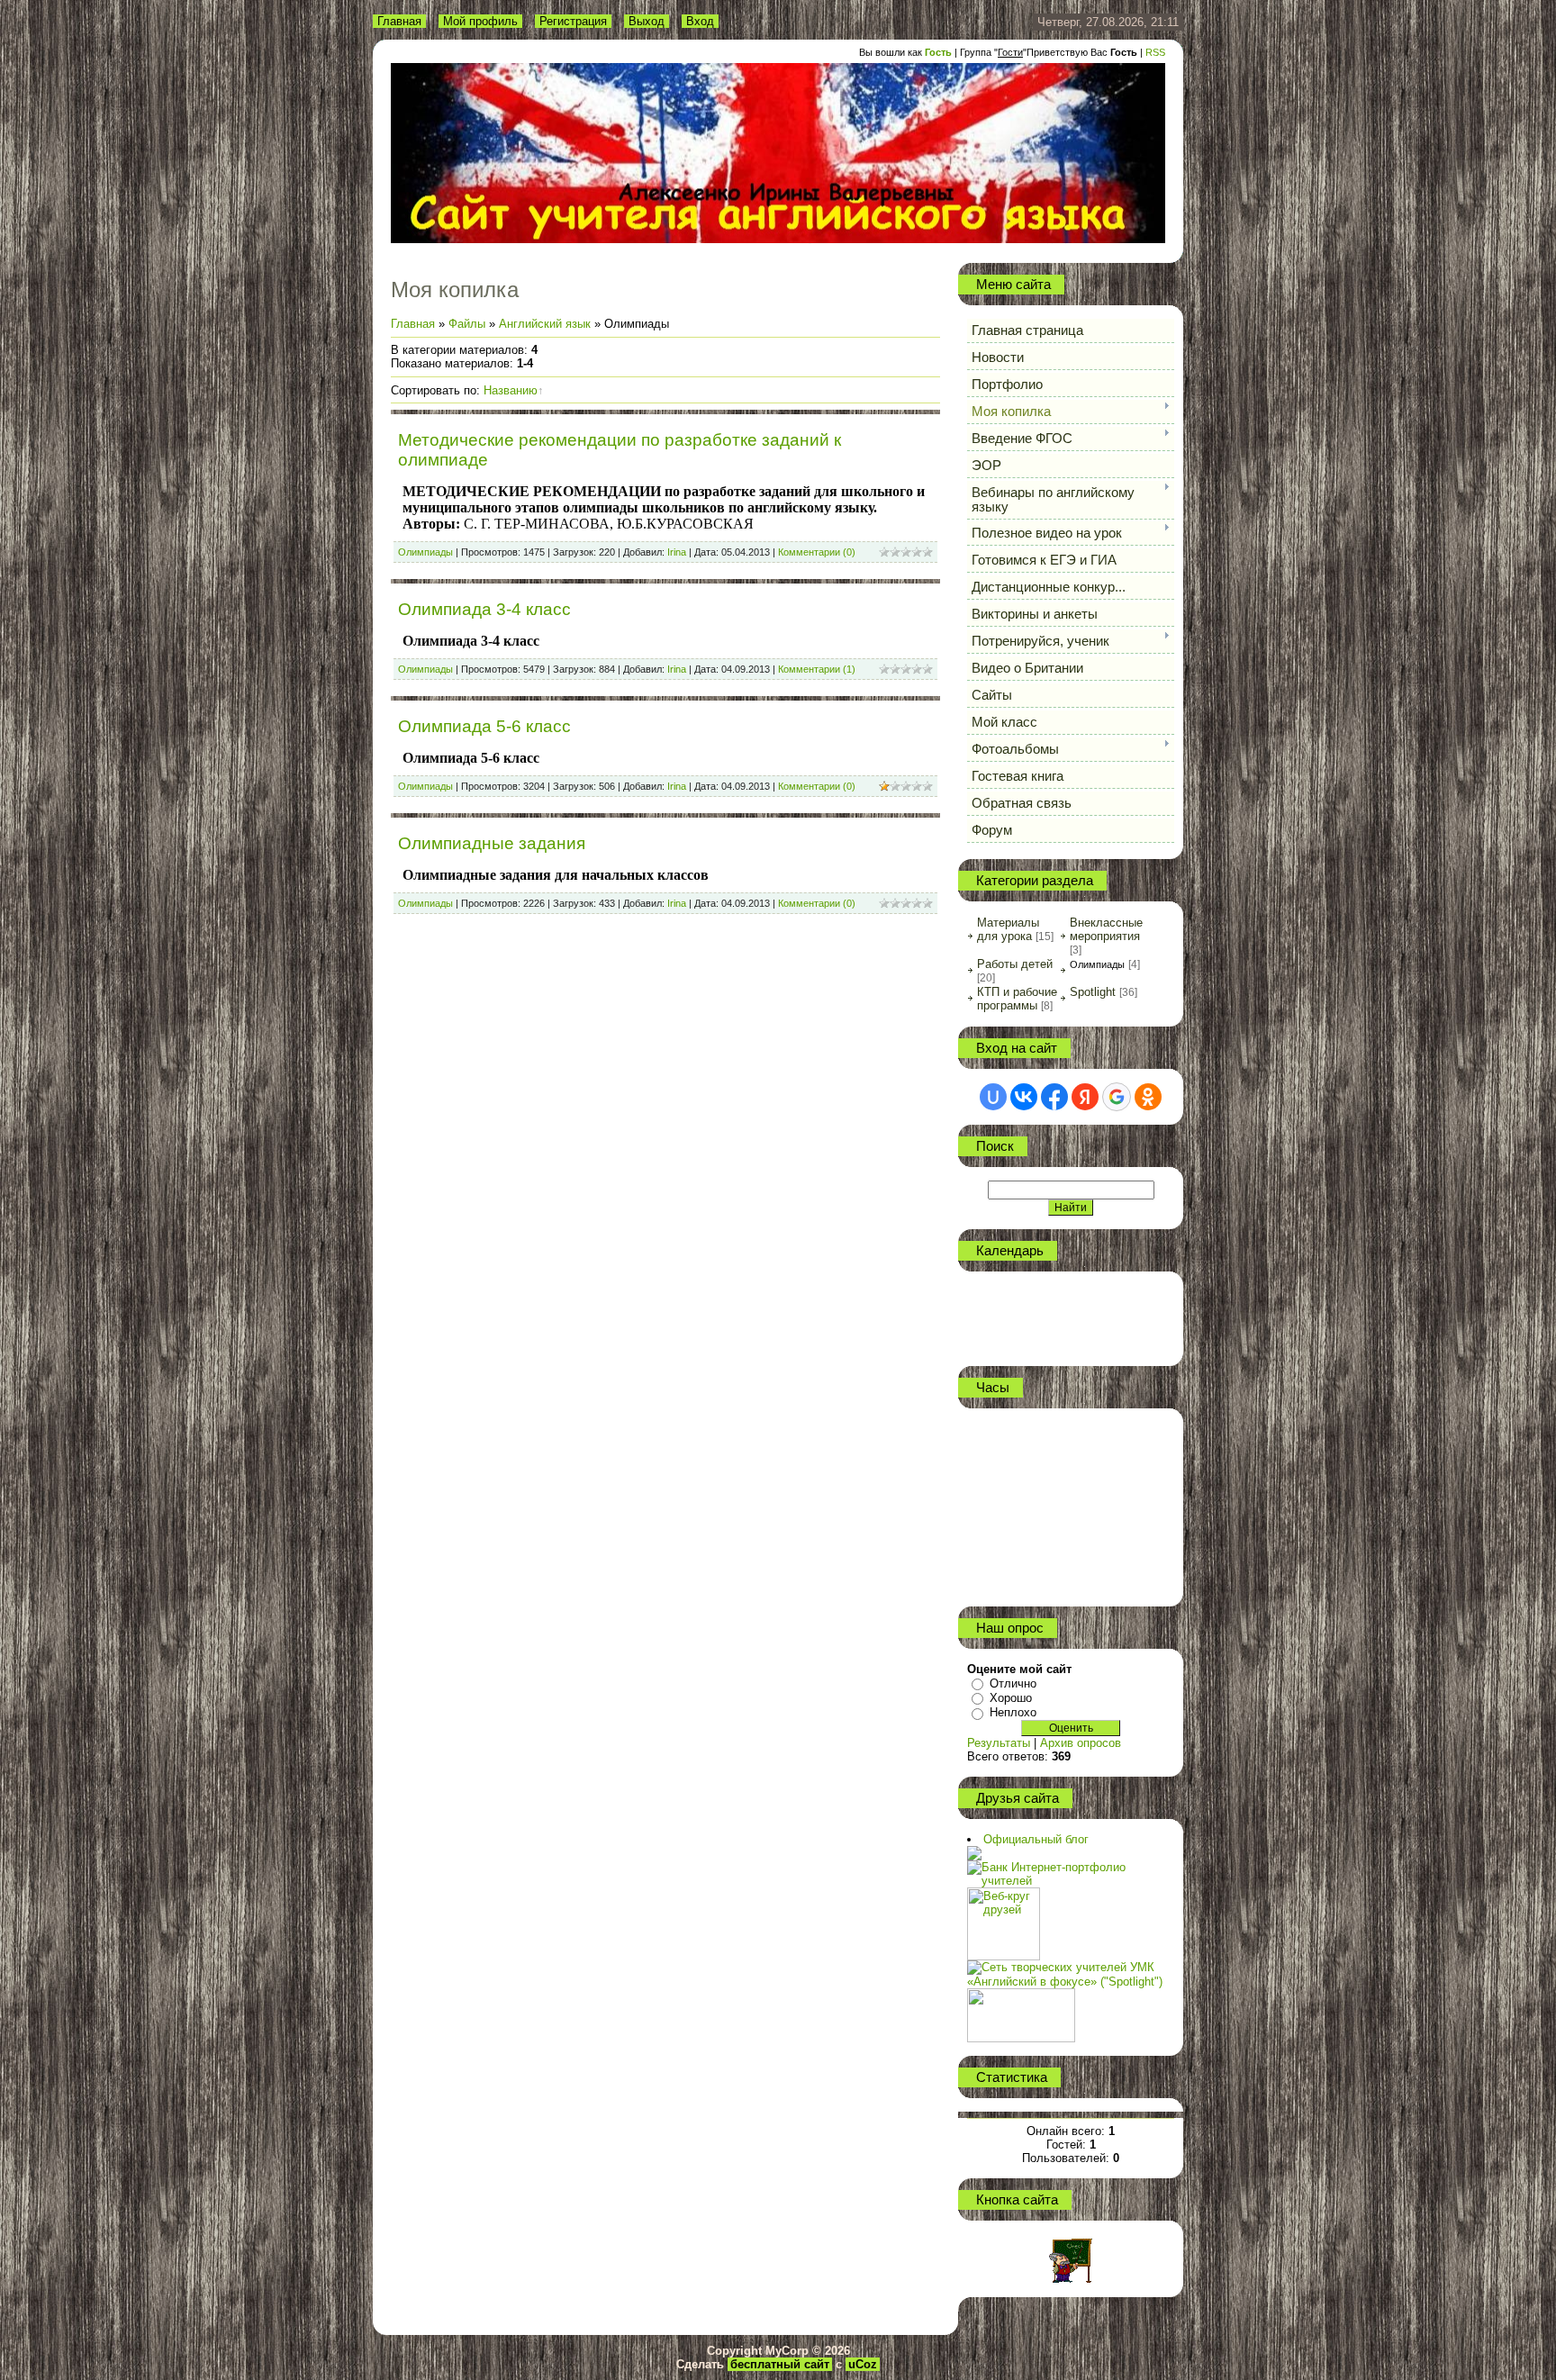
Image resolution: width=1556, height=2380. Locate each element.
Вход (700, 21)
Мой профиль (480, 21)
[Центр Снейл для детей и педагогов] (974, 1853)
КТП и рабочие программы (1017, 999)
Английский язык (545, 324)
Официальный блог (1036, 1839)
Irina (677, 552)
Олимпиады (425, 552)
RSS (1155, 52)
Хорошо (1011, 1698)
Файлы (467, 324)
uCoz (863, 2364)
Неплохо (1013, 1712)
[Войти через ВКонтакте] (1024, 1097)
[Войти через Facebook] (1054, 1097)
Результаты (999, 1743)
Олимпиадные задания (492, 843)
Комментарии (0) (817, 552)
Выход (647, 21)
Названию (511, 390)
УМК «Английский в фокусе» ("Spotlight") (1065, 1974)
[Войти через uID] (993, 1097)
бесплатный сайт (780, 2364)
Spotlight (1093, 992)
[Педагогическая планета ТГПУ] (1021, 1995)
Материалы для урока (1008, 929)
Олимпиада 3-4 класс (484, 609)
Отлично (1013, 1683)
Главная (399, 21)
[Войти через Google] (1117, 1097)
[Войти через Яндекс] (1085, 1097)
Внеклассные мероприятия (1106, 929)
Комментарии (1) (817, 669)
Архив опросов (1081, 1743)
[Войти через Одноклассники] (1148, 1097)
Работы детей (1015, 964)
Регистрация (573, 21)
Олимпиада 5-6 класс (484, 726)
